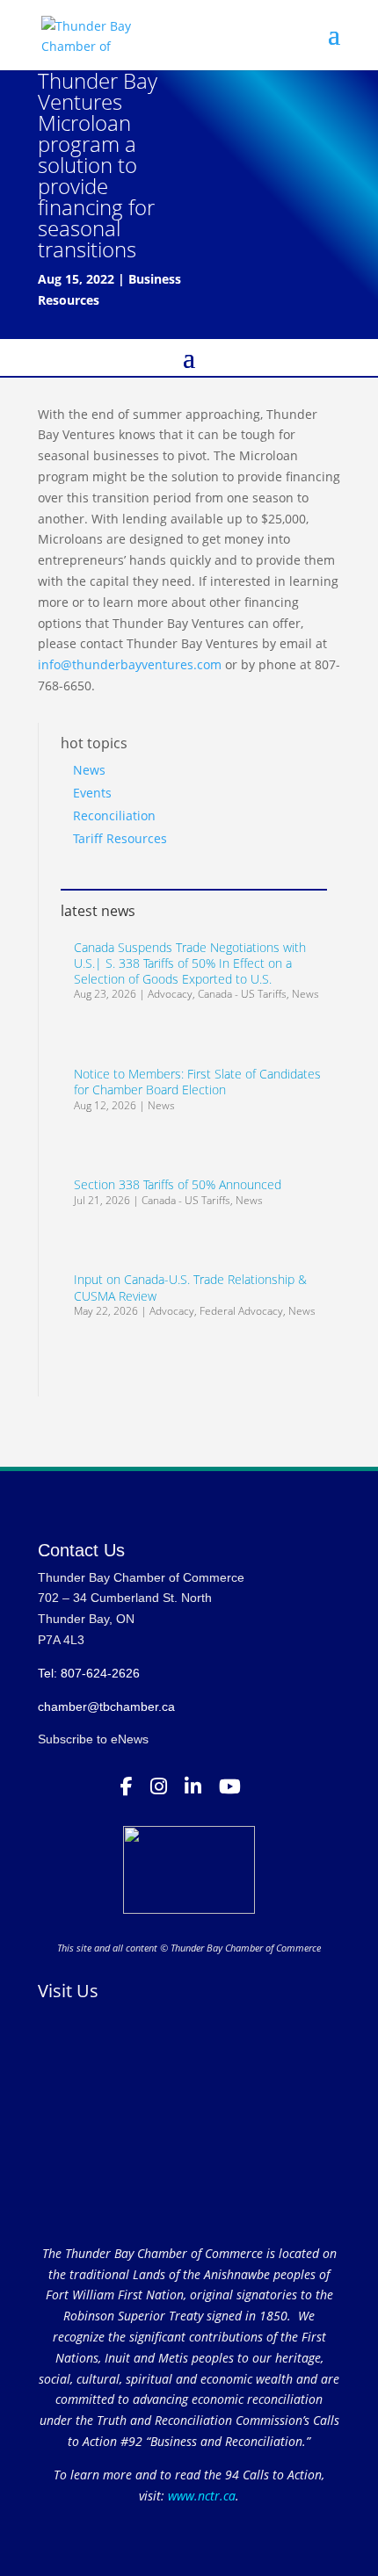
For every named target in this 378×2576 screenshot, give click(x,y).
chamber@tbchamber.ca (106, 1707)
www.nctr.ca (200, 2496)
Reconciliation (114, 815)
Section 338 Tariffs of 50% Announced (178, 1184)
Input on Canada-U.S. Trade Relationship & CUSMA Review (190, 1287)
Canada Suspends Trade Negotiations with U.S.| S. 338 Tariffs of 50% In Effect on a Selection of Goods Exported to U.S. (190, 963)
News (89, 770)
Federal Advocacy (241, 1311)
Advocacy (170, 994)
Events (92, 793)
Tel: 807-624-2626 (89, 1673)
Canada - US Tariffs (242, 994)
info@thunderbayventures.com (130, 664)
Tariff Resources (120, 838)
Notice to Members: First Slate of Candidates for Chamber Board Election (197, 1082)
